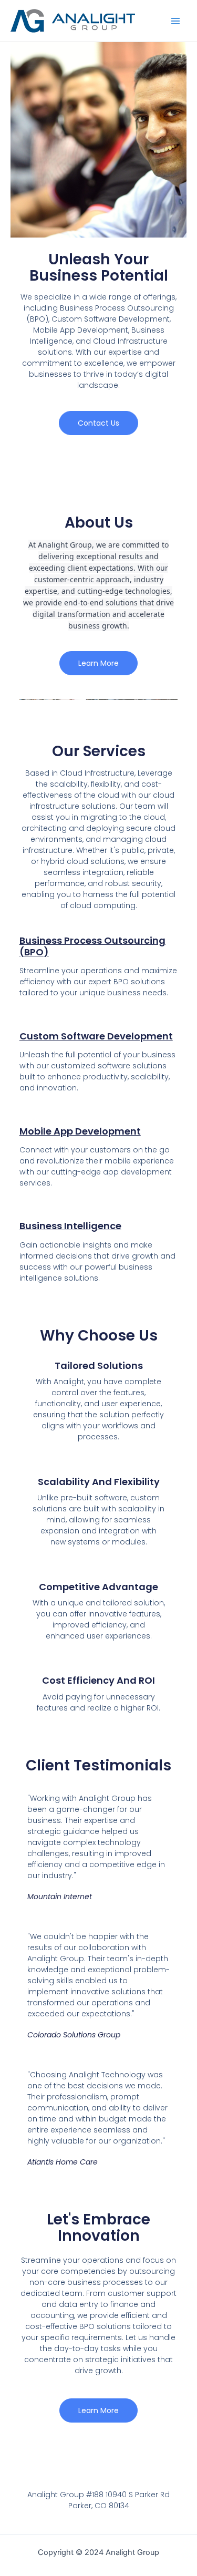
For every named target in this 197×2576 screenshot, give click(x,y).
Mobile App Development (80, 1131)
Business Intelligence (70, 1226)
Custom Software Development (96, 1036)
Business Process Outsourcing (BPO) (92, 946)
